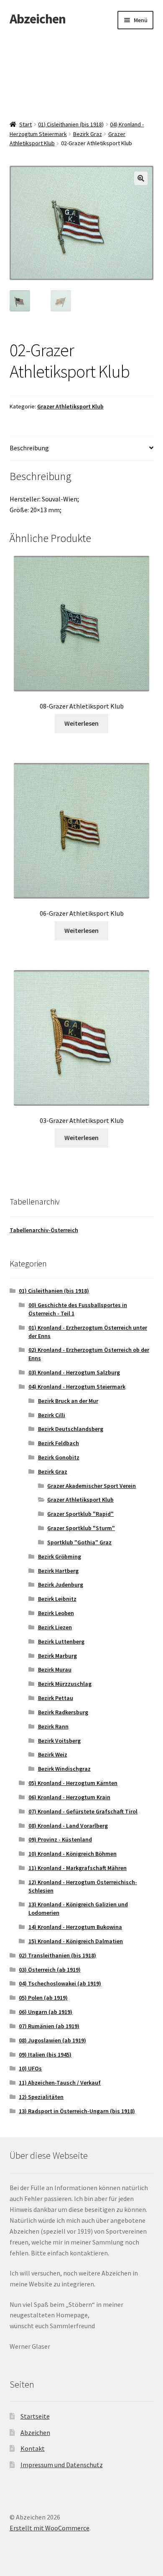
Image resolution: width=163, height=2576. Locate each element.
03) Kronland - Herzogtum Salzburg (74, 1372)
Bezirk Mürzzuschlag (65, 1684)
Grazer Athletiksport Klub (70, 406)
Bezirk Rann (53, 1726)
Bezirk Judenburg (61, 1585)
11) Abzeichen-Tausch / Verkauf (60, 2083)
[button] (141, 178)
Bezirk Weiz (53, 1754)
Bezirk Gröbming (60, 1556)
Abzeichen (38, 19)
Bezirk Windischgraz (64, 1769)
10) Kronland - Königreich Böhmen (73, 1854)
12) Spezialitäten (41, 2097)
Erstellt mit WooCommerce (50, 2528)
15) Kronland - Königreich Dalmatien (76, 1941)
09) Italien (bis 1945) (45, 2055)
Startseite (35, 2416)
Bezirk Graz (88, 134)
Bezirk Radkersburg (63, 1712)
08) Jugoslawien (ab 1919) (52, 2040)
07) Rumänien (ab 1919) (49, 2026)
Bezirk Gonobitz (59, 1457)
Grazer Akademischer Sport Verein (92, 1486)
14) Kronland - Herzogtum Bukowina (75, 1927)
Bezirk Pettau (56, 1698)
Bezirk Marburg (57, 1656)
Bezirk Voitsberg (59, 1741)
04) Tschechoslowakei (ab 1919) (60, 1983)
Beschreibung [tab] (29, 448)
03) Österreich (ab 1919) (50, 1970)
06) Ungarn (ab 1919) (46, 2012)
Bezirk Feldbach (59, 1443)
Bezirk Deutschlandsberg (71, 1429)
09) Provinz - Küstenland (60, 1839)
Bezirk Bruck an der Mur (68, 1401)
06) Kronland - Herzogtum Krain (69, 1797)
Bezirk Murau (55, 1669)
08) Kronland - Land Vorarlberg (68, 1826)
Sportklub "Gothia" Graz (79, 1542)
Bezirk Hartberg (58, 1571)
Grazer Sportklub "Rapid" (80, 1514)
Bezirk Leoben (56, 1613)
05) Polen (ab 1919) (43, 1998)
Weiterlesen (81, 723)
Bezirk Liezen (55, 1627)
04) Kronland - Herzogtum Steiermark (77, 1387)
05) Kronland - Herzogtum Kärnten (73, 1783)
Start (25, 124)
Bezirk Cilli (52, 1415)
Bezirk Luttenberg (61, 1641)
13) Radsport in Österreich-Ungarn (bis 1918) (77, 2111)
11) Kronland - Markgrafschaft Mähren (78, 1868)
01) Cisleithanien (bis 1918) (71, 124)
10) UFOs (30, 2068)
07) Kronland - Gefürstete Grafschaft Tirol (83, 1811)
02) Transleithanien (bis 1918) (57, 1955)
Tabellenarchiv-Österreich (44, 1230)
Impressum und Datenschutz (62, 2465)
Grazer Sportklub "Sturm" (81, 1528)
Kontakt (33, 2448)
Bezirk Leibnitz (57, 1599)
